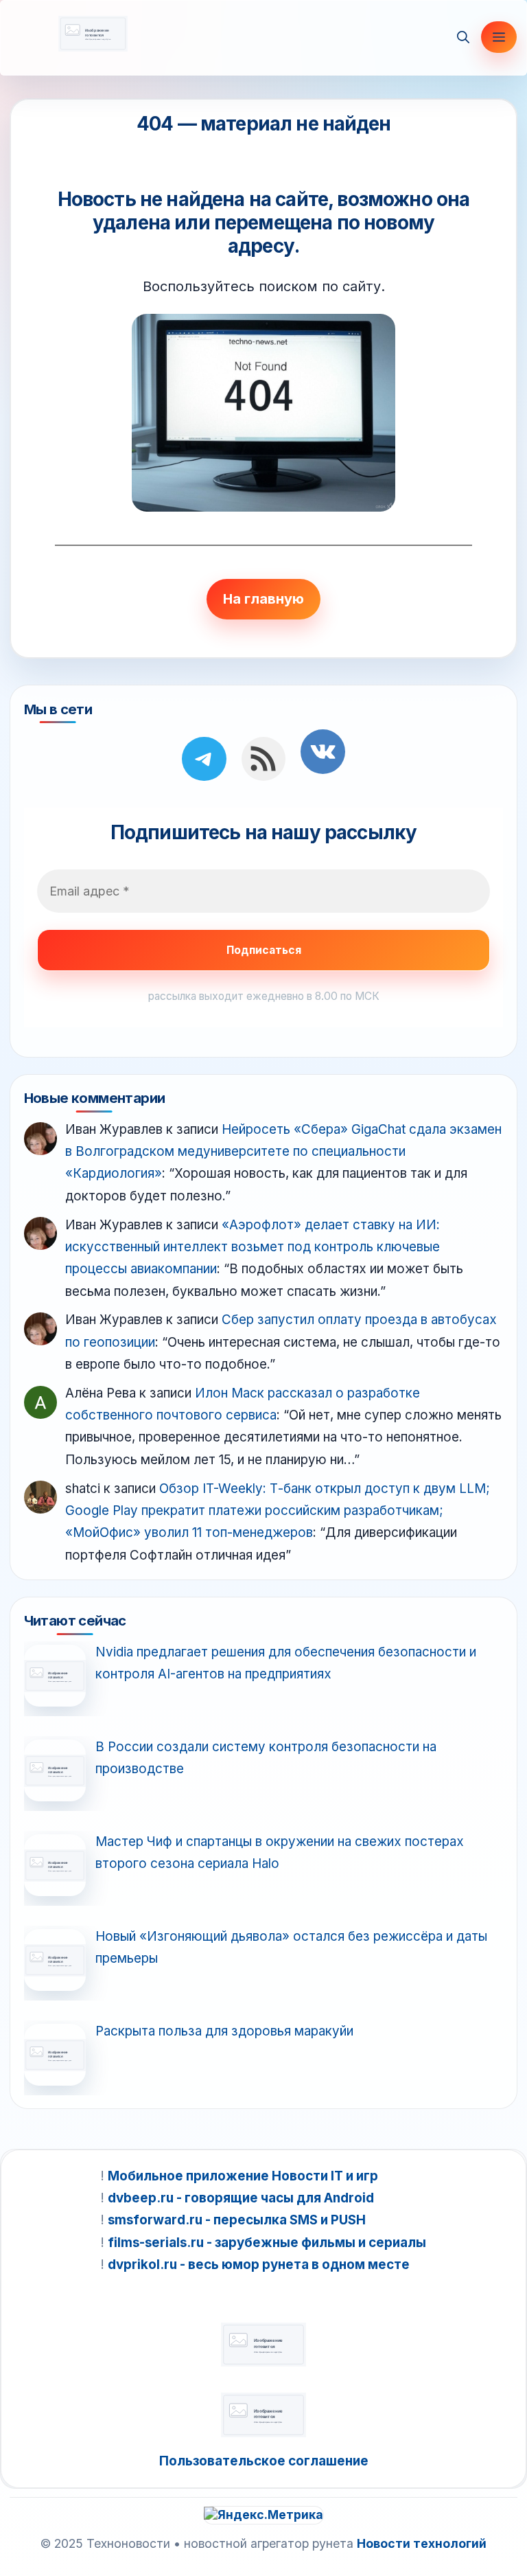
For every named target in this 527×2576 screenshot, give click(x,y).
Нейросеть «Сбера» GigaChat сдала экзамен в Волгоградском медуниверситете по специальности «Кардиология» (283, 1152)
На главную (263, 599)
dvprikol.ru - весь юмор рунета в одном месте (259, 2265)
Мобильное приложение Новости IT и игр (243, 2176)
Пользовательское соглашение (264, 2461)
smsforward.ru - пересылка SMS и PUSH (237, 2220)
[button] (463, 37)
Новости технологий (422, 2543)
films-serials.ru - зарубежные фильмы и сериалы (267, 2243)
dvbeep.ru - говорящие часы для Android (241, 2198)
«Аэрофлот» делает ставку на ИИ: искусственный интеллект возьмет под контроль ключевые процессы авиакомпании (253, 1247)
